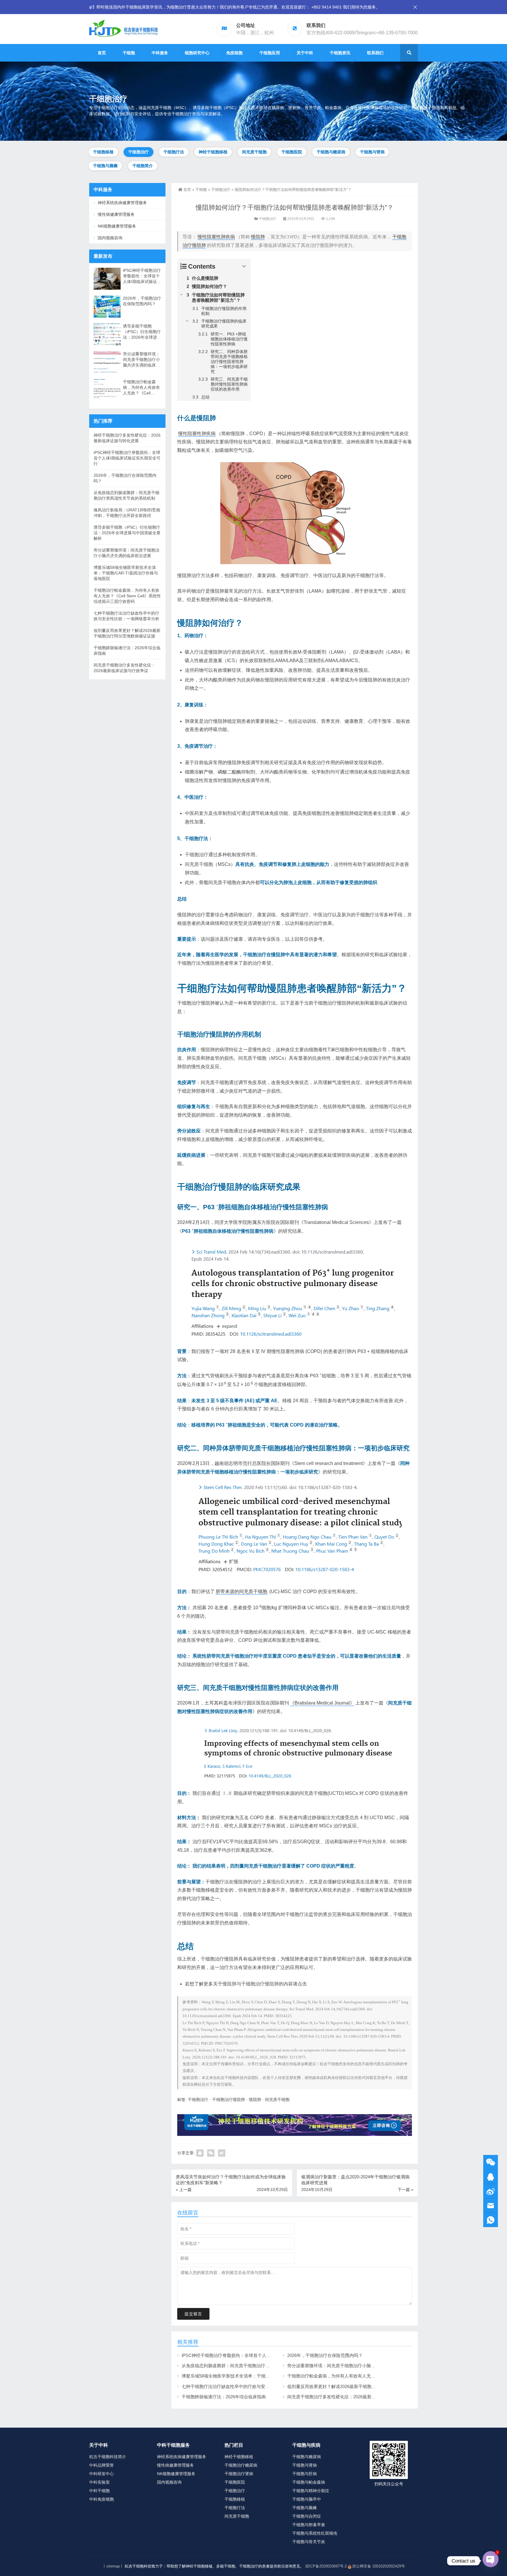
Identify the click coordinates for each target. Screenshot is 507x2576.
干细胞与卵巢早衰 (309, 2525)
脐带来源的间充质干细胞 (241, 1591)
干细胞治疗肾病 (239, 2474)
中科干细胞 (99, 2491)
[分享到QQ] (200, 2153)
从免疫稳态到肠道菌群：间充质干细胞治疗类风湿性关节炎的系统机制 (250, 2366)
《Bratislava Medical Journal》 (322, 1703)
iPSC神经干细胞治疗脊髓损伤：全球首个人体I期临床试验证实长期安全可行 (255, 2355)
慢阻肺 (258, 237)
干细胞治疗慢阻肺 (229, 2100)
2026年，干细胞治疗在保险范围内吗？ (325, 2355)
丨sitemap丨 (113, 2566)
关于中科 (305, 53)
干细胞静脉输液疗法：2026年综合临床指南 (224, 2397)
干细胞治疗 (138, 152)
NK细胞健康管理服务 (117, 226)
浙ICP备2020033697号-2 (326, 2566)
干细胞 (129, 53)
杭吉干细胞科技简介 (108, 2457)
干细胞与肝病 (305, 2474)
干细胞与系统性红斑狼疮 (315, 2533)
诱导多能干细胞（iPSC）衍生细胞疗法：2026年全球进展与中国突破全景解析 (142, 332)
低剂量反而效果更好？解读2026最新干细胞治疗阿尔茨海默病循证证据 (356, 2386)
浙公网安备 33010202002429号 (378, 2566)
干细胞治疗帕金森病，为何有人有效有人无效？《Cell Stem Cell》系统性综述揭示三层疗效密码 (380, 2376)
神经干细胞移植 (213, 152)
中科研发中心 (102, 2474)
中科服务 (160, 53)
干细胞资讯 (340, 53)
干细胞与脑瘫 (105, 166)
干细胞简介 (143, 166)
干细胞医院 (292, 152)
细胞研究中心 (197, 53)
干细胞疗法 (174, 152)
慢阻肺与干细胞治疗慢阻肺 (251, 1984)
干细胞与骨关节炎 (309, 2542)
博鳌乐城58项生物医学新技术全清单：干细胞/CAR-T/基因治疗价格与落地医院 (258, 2376)
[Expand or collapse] (244, 266)
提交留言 (193, 2314)
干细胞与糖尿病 (331, 152)
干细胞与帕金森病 (309, 2482)
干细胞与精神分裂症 (311, 2491)
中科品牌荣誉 (102, 2465)
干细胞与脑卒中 (307, 2499)
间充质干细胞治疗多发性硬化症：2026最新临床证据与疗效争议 (349, 2397)
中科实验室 (99, 2482)
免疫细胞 (234, 53)
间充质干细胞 (254, 152)
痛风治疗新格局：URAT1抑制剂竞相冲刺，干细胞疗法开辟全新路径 (127, 513)
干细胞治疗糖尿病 (241, 2465)
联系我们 (375, 53)
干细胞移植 (103, 152)
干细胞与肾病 (372, 152)
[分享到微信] (211, 2153)
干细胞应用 (270, 53)
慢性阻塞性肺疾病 (216, 237)
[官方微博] (491, 2191)
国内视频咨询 (110, 238)
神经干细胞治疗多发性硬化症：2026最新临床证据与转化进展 (127, 438)
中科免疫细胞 (102, 2499)
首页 (102, 53)
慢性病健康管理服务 (116, 215)
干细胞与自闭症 (307, 2516)
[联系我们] (491, 2177)
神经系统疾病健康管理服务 (122, 203)
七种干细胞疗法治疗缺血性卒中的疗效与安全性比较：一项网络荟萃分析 (252, 2386)
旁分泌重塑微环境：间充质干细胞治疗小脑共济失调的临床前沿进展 (353, 2366)
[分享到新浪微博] (222, 2153)
